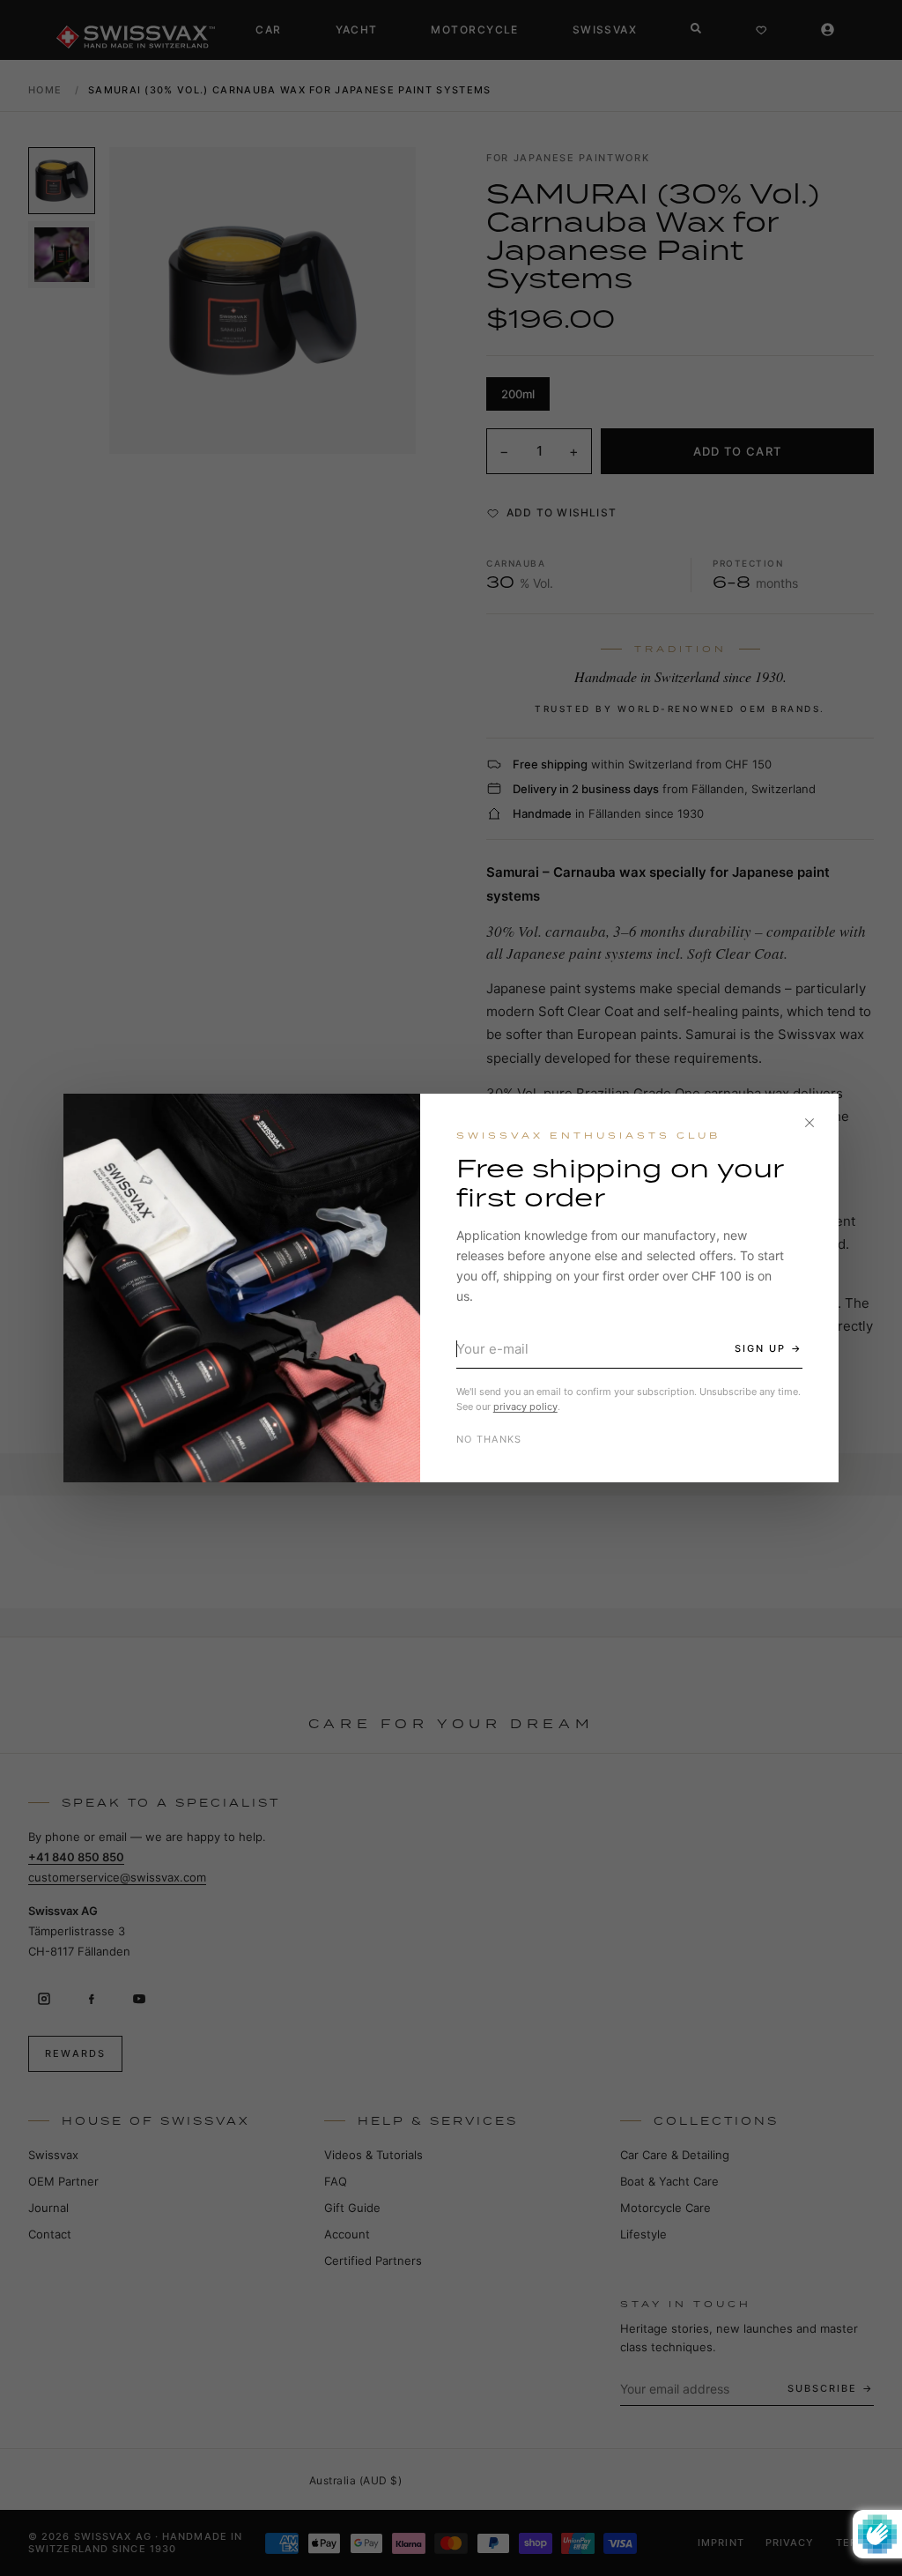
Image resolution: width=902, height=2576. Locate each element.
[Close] (810, 1123)
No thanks (489, 1439)
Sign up (760, 1348)
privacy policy (525, 1407)
